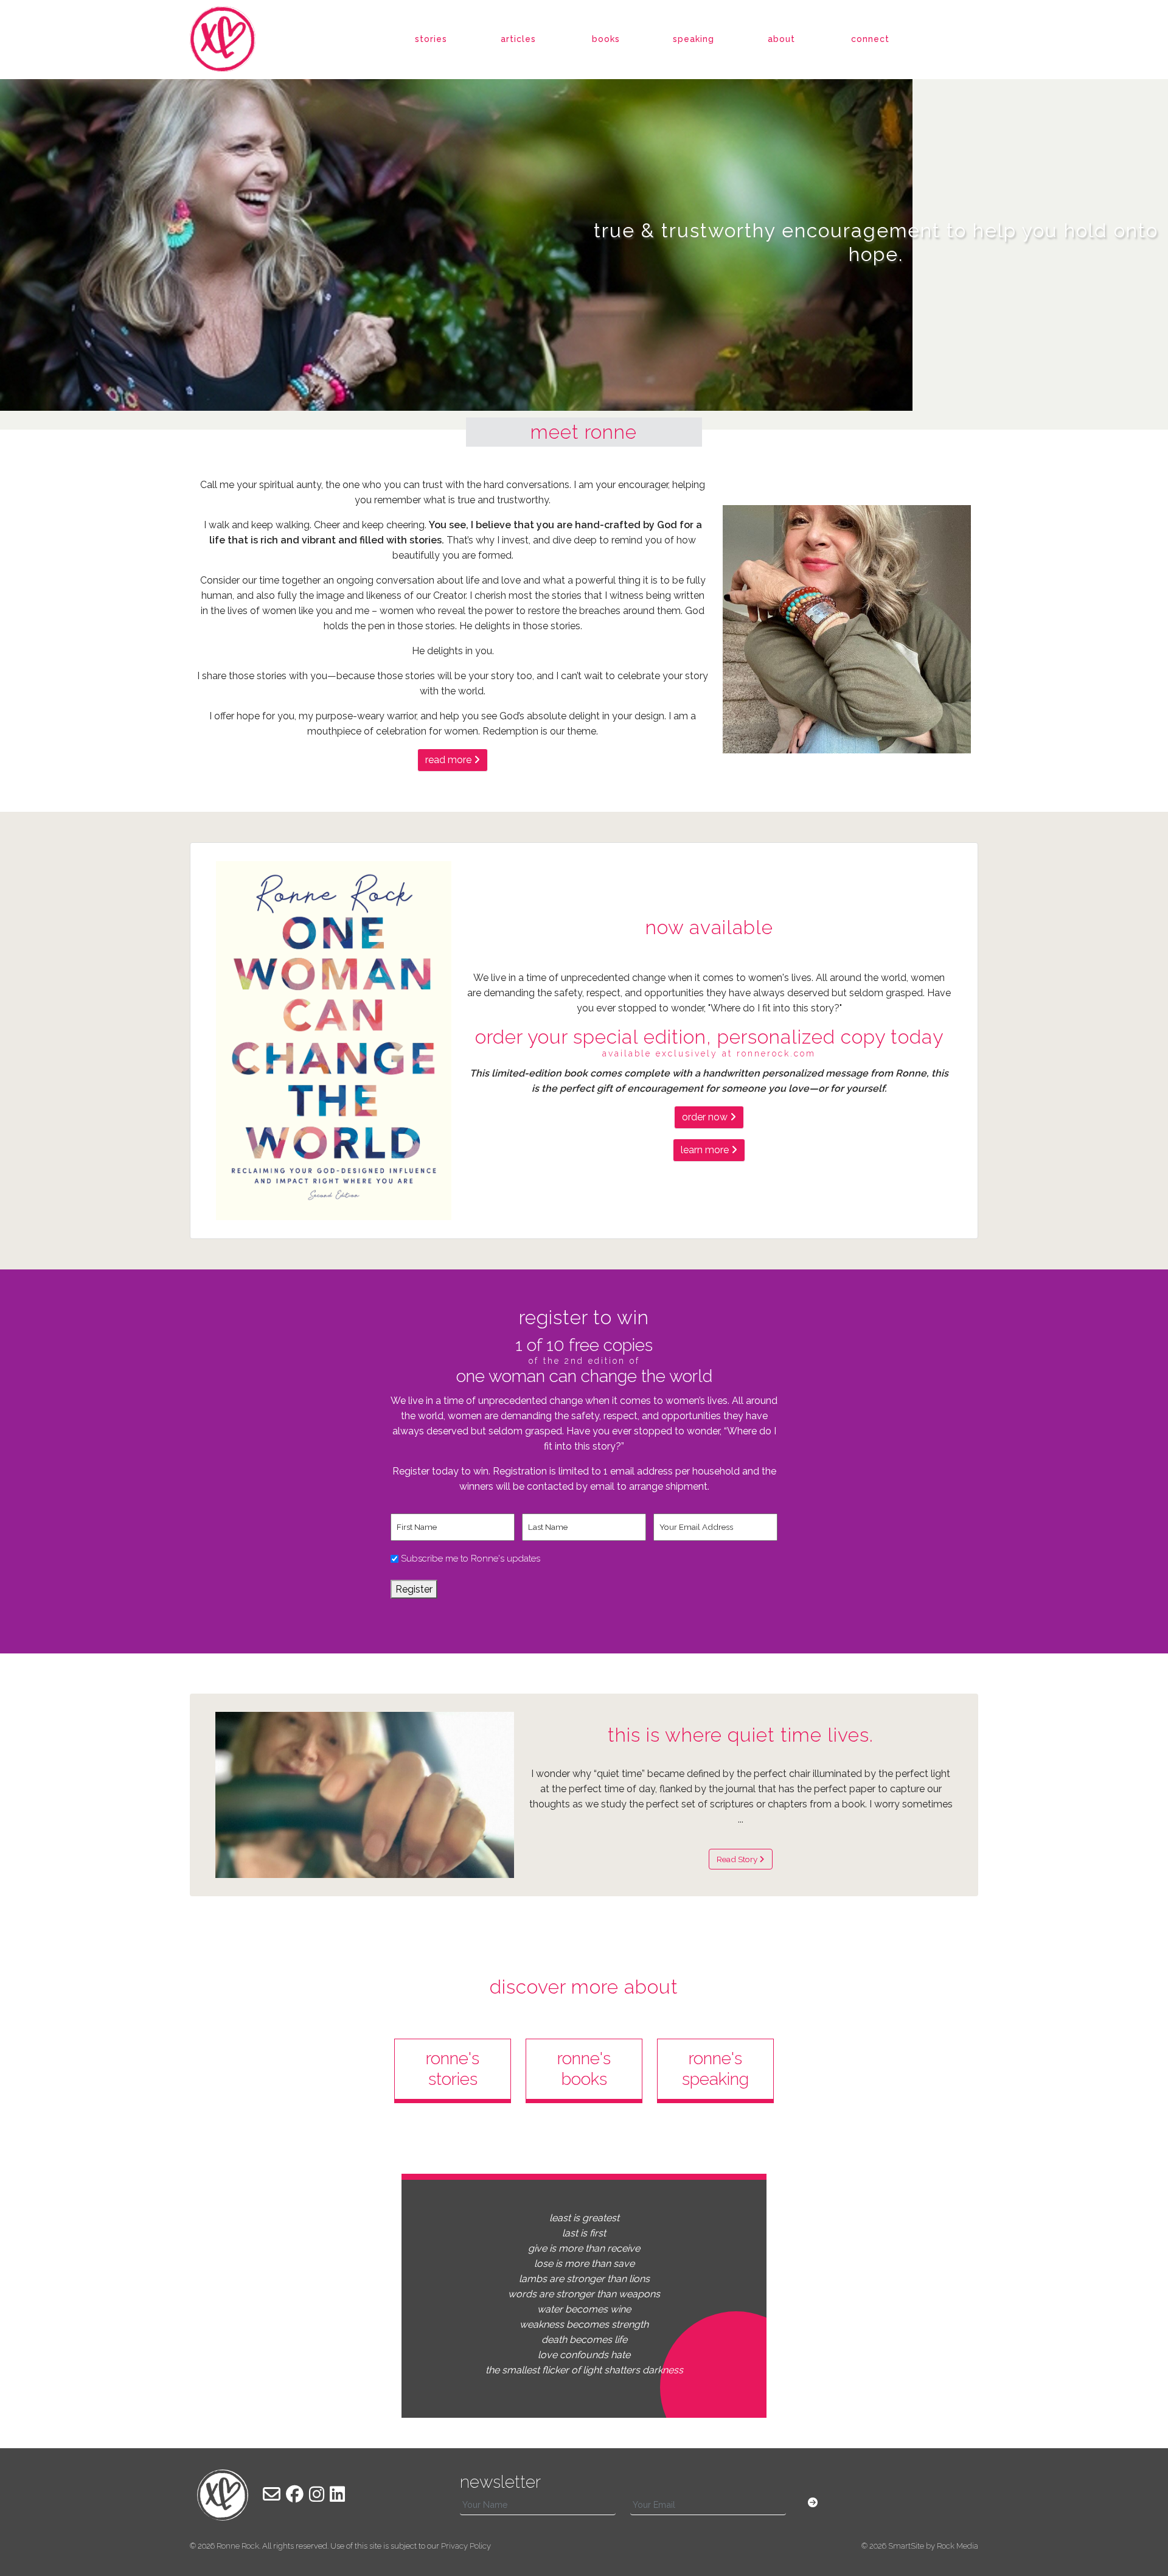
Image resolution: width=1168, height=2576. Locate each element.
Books (606, 39)
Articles (518, 39)
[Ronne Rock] (223, 38)
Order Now (706, 1117)
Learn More (706, 1150)
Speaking (693, 39)
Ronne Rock (238, 2546)
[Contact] (272, 2494)
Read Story (738, 1859)
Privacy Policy (466, 2546)
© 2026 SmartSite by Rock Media (920, 2546)
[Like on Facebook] (295, 2494)
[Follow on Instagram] (317, 2494)
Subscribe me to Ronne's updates (471, 1559)
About (781, 39)
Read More (450, 760)
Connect (870, 39)
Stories (431, 39)
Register (414, 1589)
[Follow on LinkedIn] (337, 2494)
